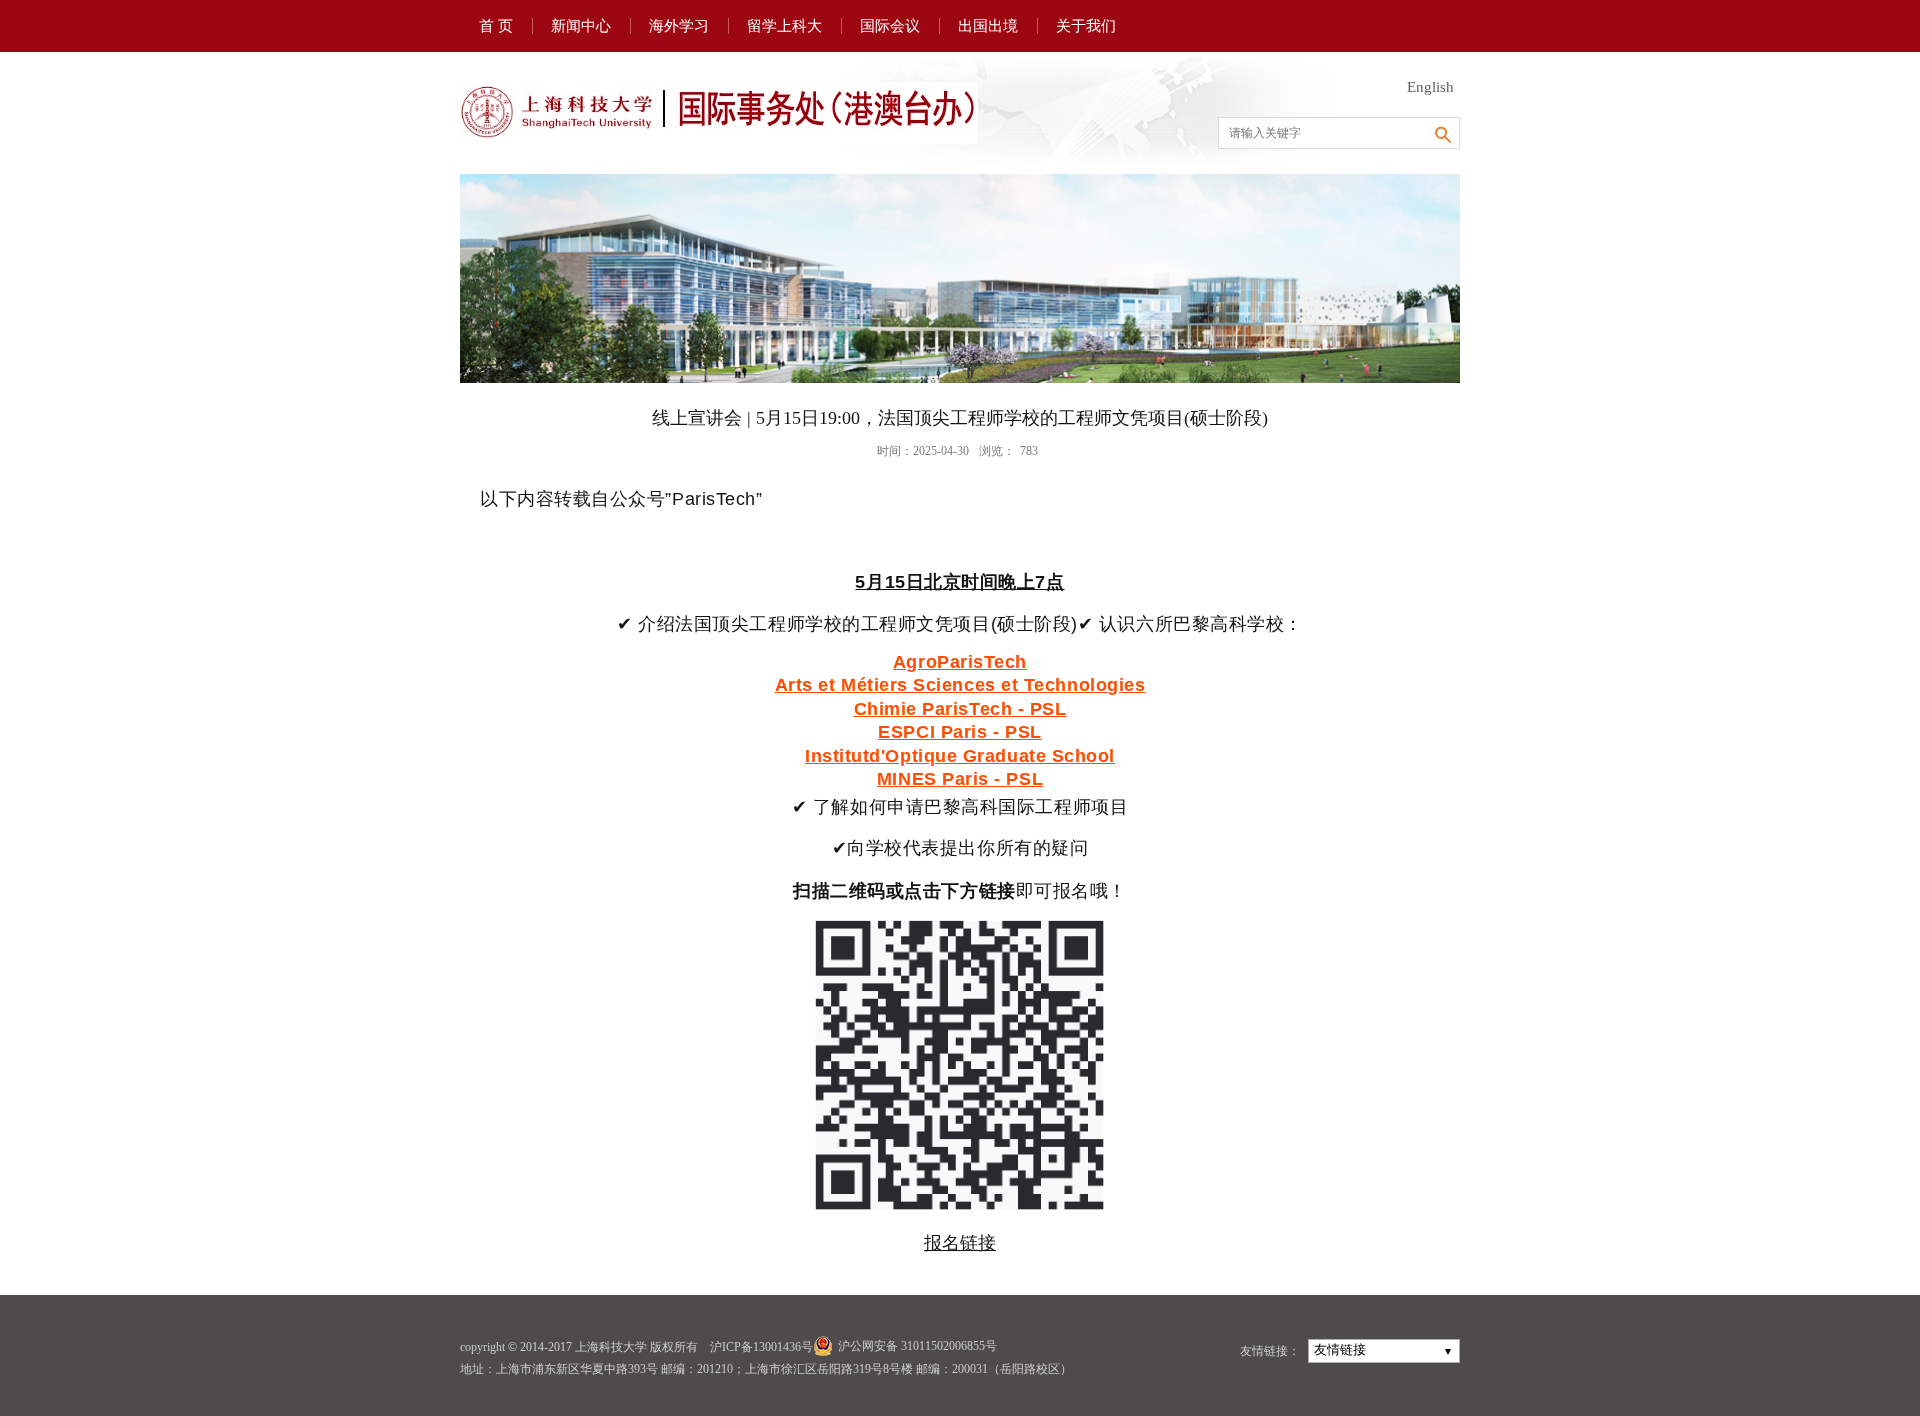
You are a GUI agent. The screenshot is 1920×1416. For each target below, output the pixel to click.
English (1430, 87)
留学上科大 (784, 26)
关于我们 (1086, 26)
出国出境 (988, 26)
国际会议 (890, 26)
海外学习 (679, 26)
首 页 (496, 26)
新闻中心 (581, 26)
